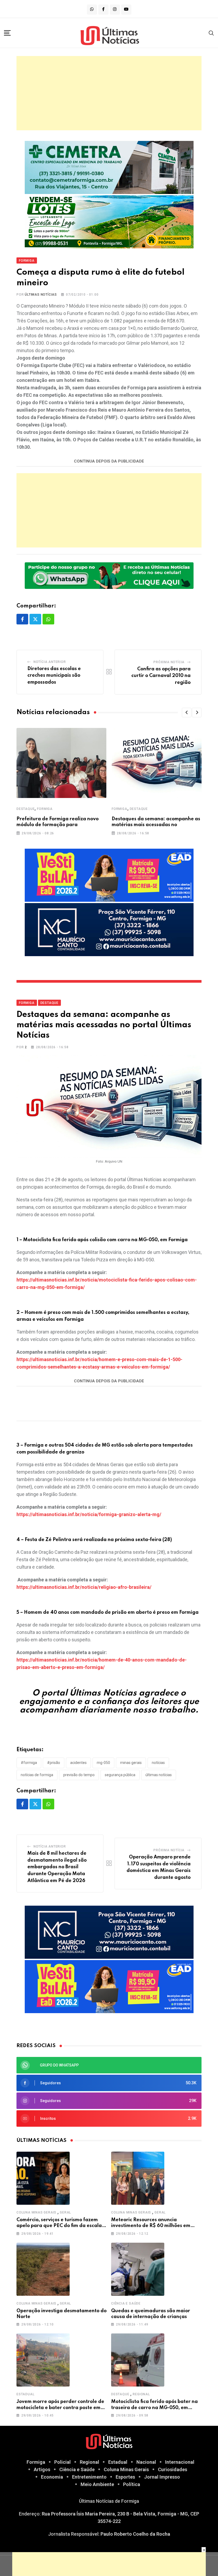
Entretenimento (89, 2477)
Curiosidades (173, 2469)
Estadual (25, 2394)
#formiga (29, 1763)
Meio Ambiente (97, 2484)
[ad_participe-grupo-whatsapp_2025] (109, 575)
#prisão (54, 1763)
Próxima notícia (169, 662)
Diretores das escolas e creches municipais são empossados (54, 676)
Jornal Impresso (162, 2477)
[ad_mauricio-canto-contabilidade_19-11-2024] (109, 929)
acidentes (78, 1763)
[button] (187, 713)
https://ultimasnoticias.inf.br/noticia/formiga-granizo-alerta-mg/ (89, 1514)
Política (132, 2484)
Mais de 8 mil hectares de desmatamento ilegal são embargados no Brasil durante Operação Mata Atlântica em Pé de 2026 (57, 1867)
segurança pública (120, 1775)
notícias (158, 1763)
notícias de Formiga (37, 1775)
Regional (141, 2394)
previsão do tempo (79, 1775)
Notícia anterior (50, 662)
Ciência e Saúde (126, 2303)
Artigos (42, 2469)
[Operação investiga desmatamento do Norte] (43, 2269)
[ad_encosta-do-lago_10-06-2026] (109, 221)
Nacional (146, 2462)
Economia (52, 2477)
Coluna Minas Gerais (36, 2212)
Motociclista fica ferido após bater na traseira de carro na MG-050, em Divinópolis (154, 2408)
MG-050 (103, 1763)
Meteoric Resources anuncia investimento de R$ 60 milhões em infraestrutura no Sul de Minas (151, 2226)
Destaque (26, 809)
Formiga (45, 809)
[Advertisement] (109, 93)
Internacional (180, 2462)
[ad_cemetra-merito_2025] (109, 167)
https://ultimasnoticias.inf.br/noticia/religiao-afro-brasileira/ (84, 1587)
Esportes (125, 2477)
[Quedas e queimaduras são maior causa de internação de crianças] (138, 2269)
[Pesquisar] (211, 33)
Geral (65, 2212)
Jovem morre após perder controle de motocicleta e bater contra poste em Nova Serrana (60, 2408)
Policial (62, 2462)
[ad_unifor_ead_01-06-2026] (109, 875)
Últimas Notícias (41, 295)
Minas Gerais (131, 1763)
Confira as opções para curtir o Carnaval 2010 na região (161, 676)
